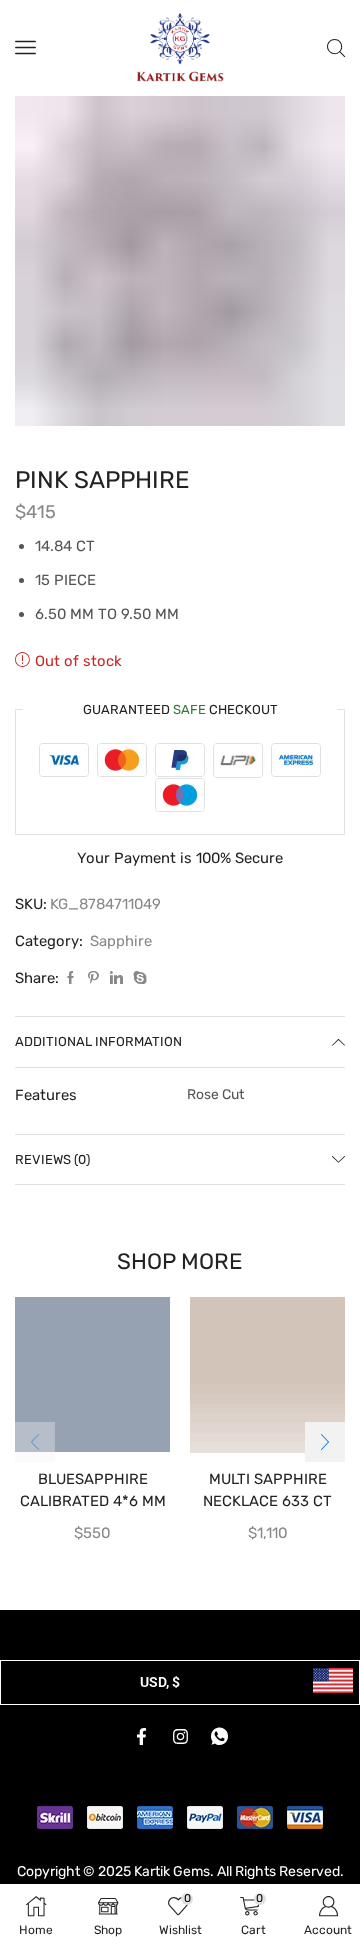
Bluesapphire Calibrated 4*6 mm (93, 1490)
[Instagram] (180, 1737)
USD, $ (160, 1682)
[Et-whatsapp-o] (219, 1737)
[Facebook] (70, 978)
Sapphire (121, 941)
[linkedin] (116, 978)
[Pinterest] (93, 978)
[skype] (137, 978)
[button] (325, 1442)
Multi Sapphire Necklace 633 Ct (267, 1490)
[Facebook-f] (141, 1737)
